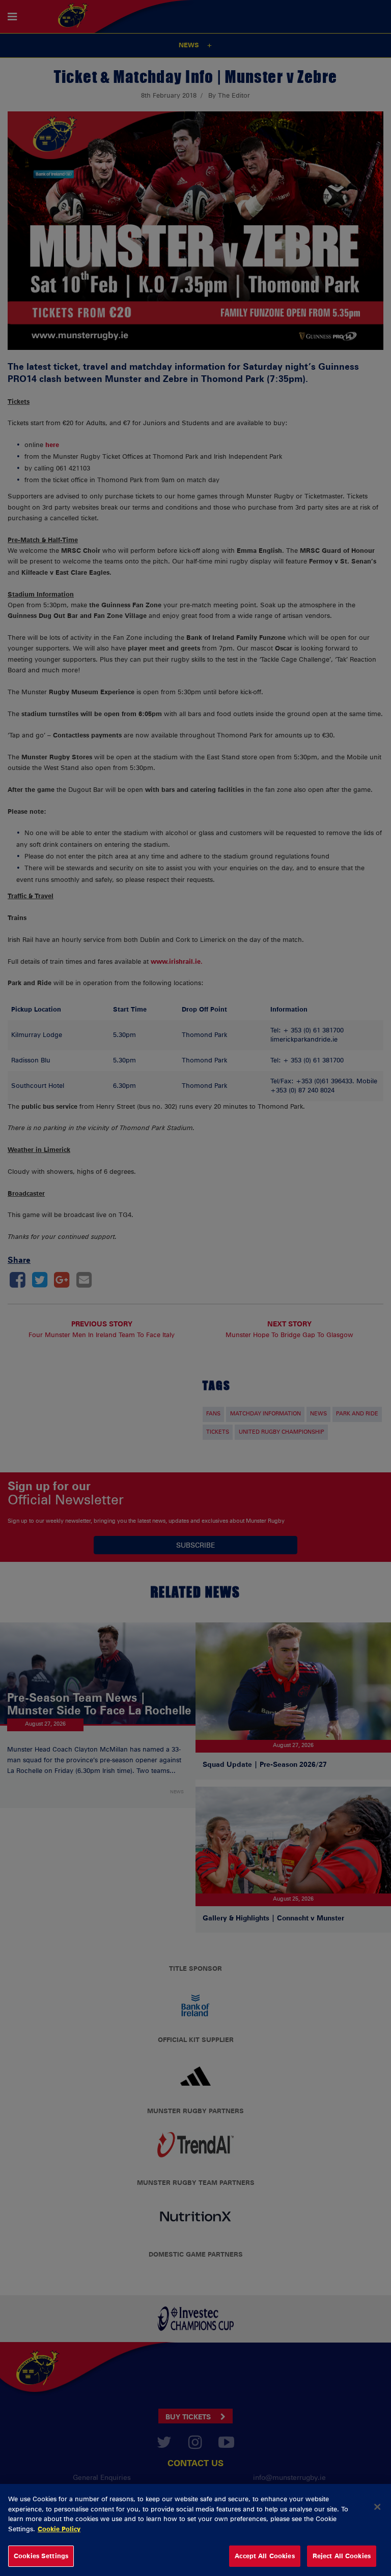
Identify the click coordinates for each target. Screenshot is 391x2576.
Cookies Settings (41, 2556)
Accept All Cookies (264, 2556)
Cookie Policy (59, 2529)
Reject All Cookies (342, 2556)
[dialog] (195, 2530)
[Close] (377, 2507)
